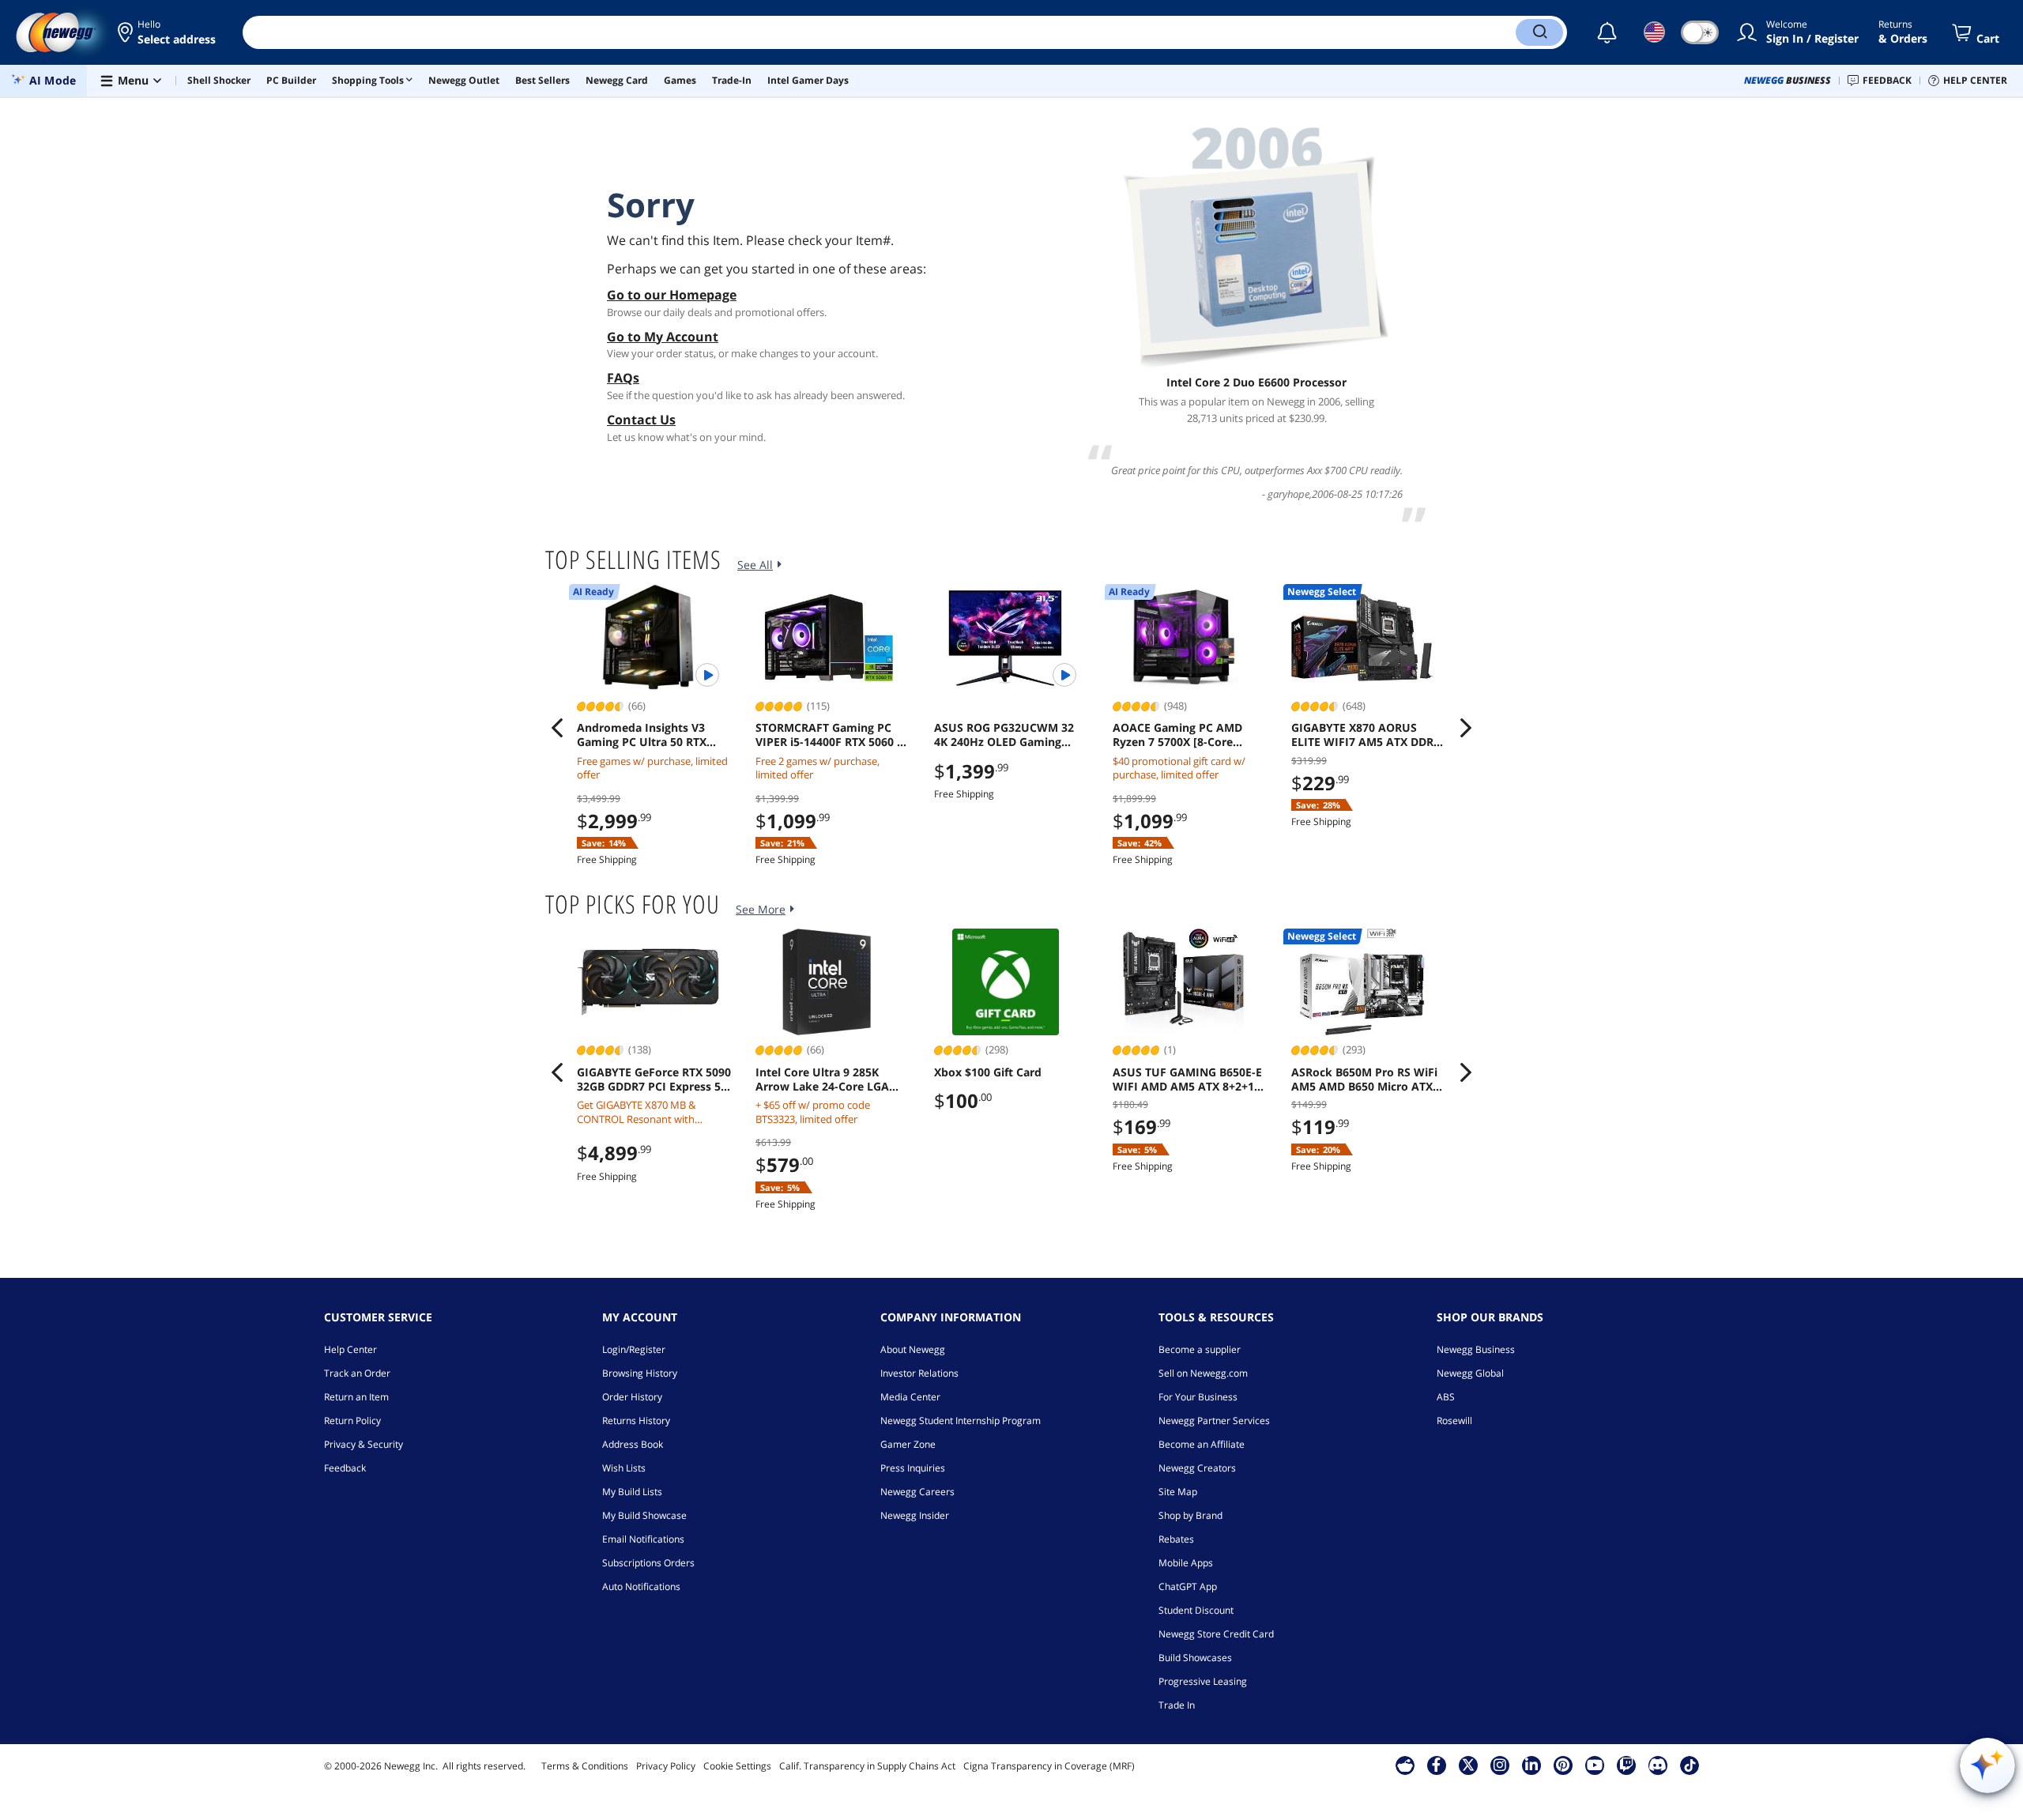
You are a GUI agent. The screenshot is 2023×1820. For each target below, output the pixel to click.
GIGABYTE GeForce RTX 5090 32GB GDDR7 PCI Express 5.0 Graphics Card (654, 1080)
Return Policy (352, 1421)
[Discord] (1658, 1765)
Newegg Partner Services (1214, 1421)
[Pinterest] (1563, 1765)
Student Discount (1196, 1610)
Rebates (1176, 1539)
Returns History (636, 1421)
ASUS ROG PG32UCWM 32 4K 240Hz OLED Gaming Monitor (1004, 735)
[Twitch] (1626, 1765)
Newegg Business (1476, 1349)
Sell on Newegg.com (1203, 1373)
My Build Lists (632, 1492)
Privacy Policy (666, 1766)
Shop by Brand (1190, 1515)
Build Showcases (1195, 1658)
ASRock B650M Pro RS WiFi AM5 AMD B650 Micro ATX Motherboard (1364, 1080)
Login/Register (634, 1349)
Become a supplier (1200, 1349)
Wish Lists (624, 1468)
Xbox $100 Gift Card (988, 1072)
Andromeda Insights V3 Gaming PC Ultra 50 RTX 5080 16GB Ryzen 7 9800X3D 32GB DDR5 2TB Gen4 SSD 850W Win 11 (652, 735)
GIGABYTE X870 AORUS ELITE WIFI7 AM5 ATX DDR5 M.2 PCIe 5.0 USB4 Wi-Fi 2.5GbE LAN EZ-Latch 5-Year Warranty (1367, 735)
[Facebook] (1436, 1765)
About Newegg (913, 1349)
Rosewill (1454, 1421)
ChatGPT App (1188, 1586)
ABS (1446, 1397)
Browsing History (640, 1373)
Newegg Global (1470, 1373)
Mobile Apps (1186, 1563)
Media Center (910, 1397)
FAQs (623, 378)
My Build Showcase (644, 1515)
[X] (1468, 1765)
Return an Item (356, 1397)
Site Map (1178, 1492)
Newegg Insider (915, 1515)
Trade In (1177, 1705)
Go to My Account (663, 337)
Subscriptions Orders (648, 1563)
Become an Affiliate (1202, 1444)
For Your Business (1198, 1397)
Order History (632, 1397)
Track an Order (357, 1373)
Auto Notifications (641, 1586)
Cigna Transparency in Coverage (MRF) (1049, 1766)
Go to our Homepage (672, 295)
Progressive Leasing (1203, 1681)
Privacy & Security (364, 1444)
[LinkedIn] (1531, 1765)
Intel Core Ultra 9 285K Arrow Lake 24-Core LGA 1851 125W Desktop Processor (822, 1080)
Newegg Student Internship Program (961, 1421)
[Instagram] (1500, 1765)
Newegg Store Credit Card (1216, 1634)
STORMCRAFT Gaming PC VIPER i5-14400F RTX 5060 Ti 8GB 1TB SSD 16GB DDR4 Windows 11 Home (831, 735)
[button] (168, 32)
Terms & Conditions (585, 1766)
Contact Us (641, 420)
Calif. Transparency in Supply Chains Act (867, 1766)
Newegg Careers (917, 1492)
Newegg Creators (1197, 1468)
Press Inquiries (913, 1468)
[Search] (1539, 32)
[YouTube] (1595, 1765)
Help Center (350, 1349)
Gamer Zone (908, 1444)
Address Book (633, 1444)
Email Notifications (643, 1539)
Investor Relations (919, 1373)
